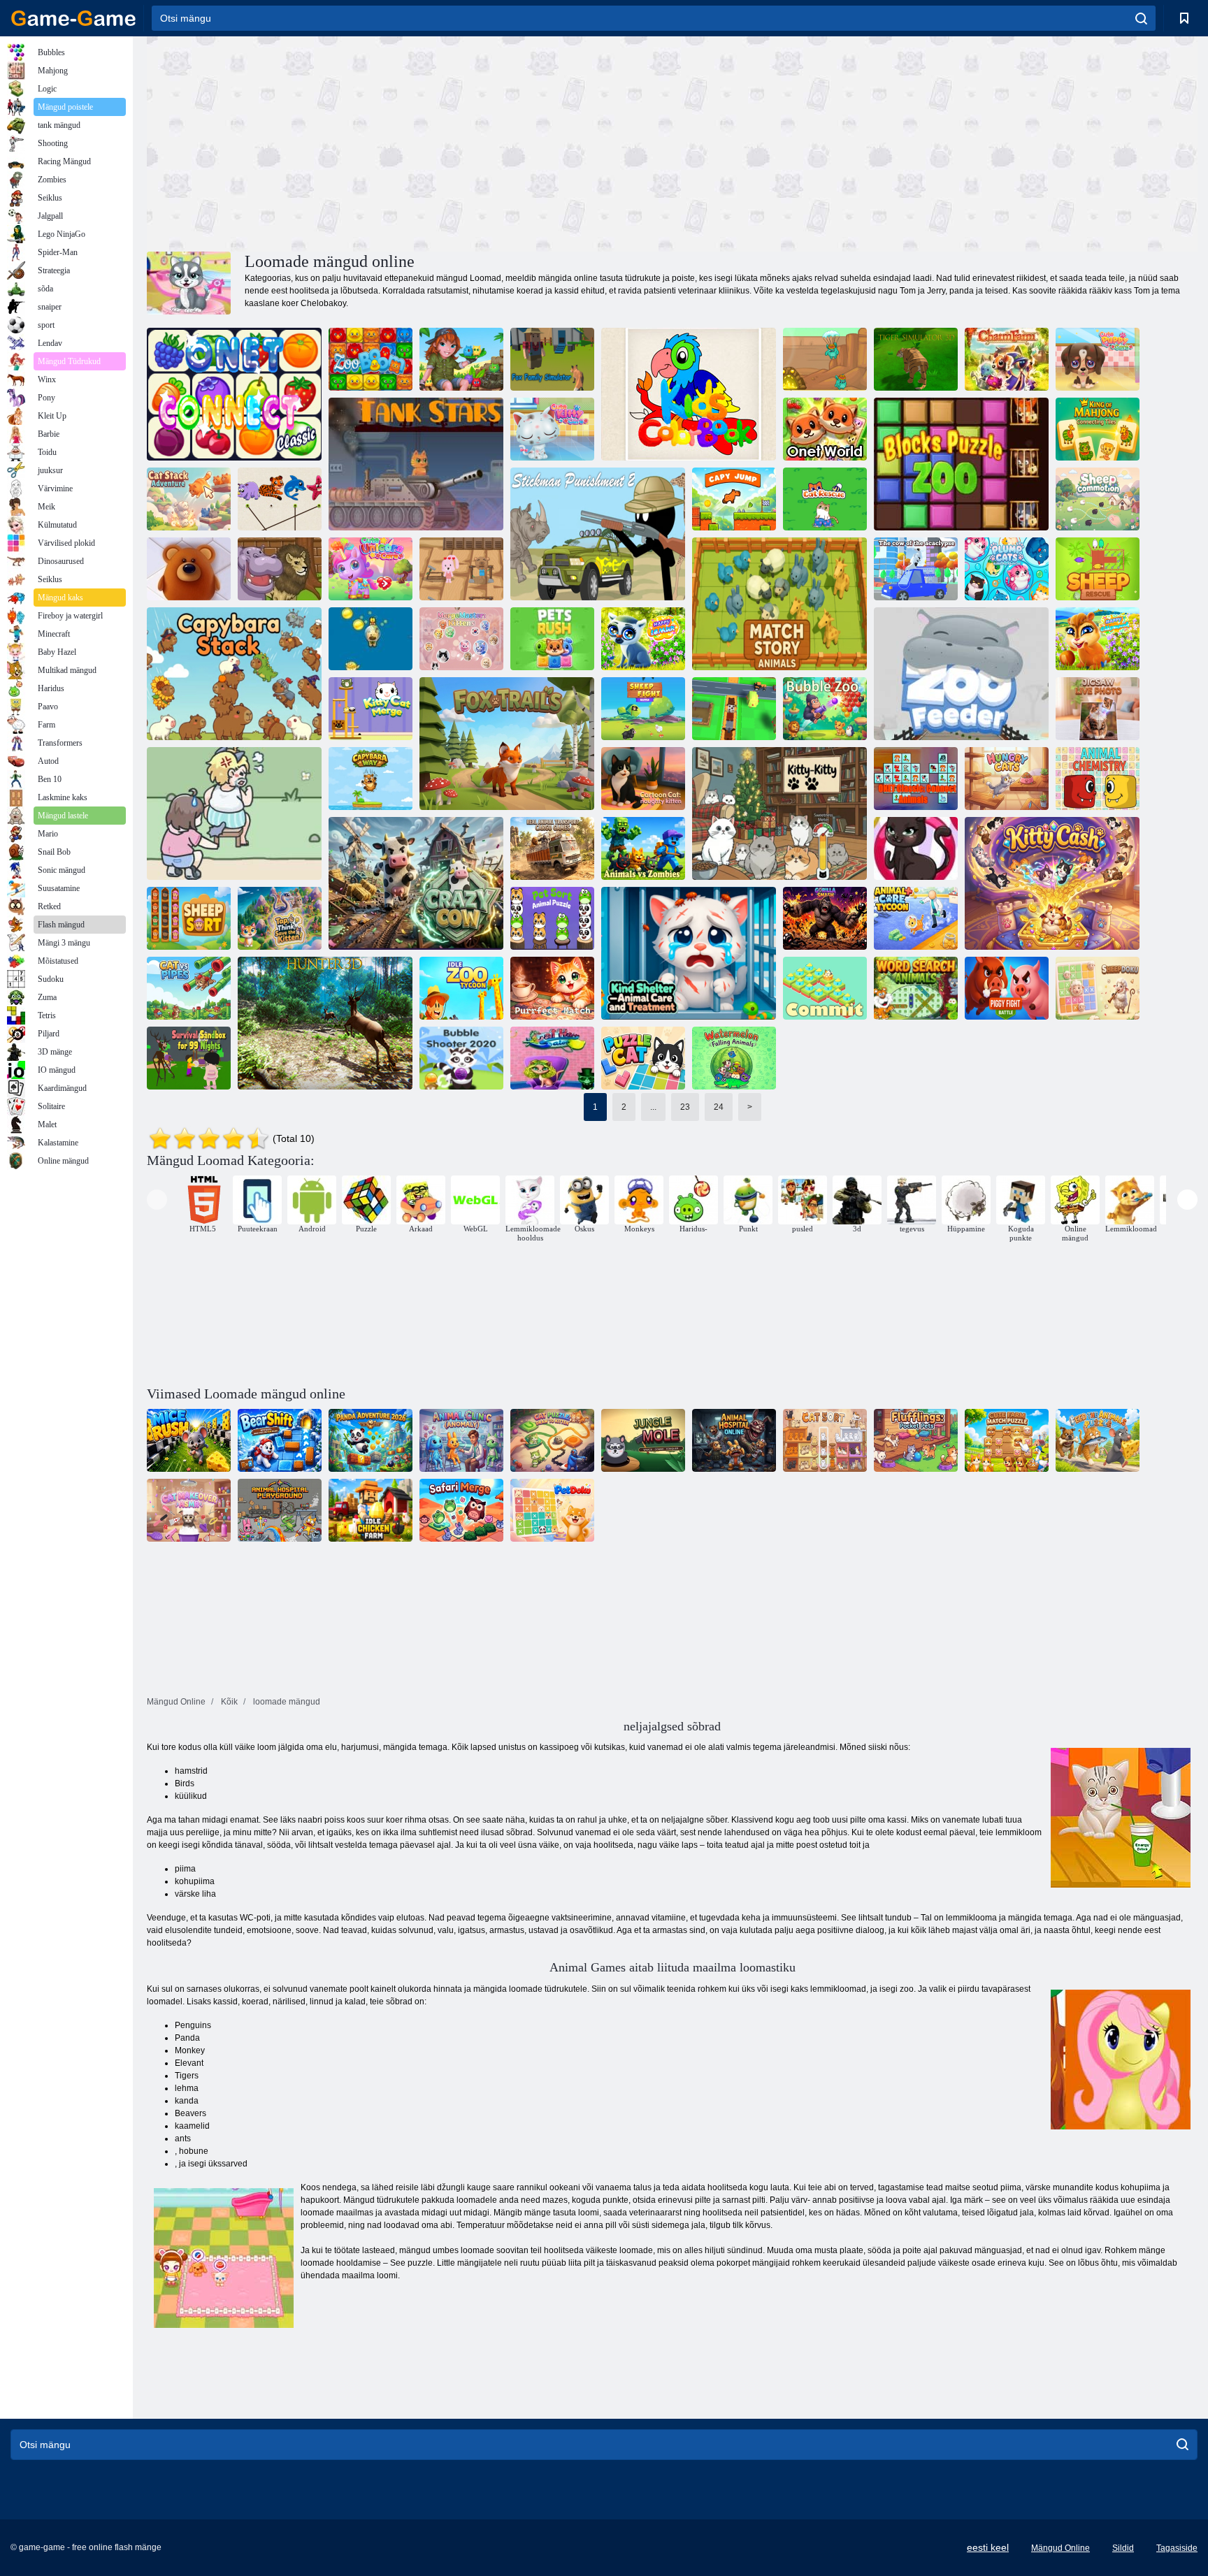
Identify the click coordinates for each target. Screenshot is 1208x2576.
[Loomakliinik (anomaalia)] (461, 1440)
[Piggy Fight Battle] (1007, 988)
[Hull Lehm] (416, 883)
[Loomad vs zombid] (643, 848)
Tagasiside (1177, 2548)
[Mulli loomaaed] (825, 709)
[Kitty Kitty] (779, 813)
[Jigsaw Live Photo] (1098, 709)
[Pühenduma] (825, 988)
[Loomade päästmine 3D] (734, 709)
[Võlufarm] (1007, 359)
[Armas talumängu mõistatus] (1007, 1440)
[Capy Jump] (734, 499)
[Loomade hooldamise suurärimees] (916, 918)
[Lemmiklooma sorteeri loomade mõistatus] (552, 918)
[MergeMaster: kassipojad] (461, 639)
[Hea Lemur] (643, 639)
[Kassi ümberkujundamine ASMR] (189, 1510)
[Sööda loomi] (1098, 1440)
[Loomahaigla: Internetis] (734, 1440)
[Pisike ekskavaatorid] (825, 359)
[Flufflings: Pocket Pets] (916, 1440)
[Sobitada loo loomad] (779, 604)
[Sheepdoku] (1098, 988)
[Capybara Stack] (234, 674)
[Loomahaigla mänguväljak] (280, 1510)
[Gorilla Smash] (825, 918)
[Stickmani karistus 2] (598, 534)
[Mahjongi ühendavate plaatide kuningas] (1098, 429)
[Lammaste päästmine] (1098, 569)
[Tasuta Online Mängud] (73, 18)
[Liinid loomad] (189, 569)
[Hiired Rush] (189, 1440)
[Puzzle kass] (643, 1058)
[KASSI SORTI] (825, 1440)
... (653, 1107)
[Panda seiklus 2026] (371, 1440)
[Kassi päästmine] (825, 499)
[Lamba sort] (189, 918)
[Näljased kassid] (1007, 779)
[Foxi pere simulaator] (552, 359)
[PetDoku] (552, 1510)
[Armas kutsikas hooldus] (1098, 359)
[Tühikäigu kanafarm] (371, 1510)
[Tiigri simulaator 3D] (916, 359)
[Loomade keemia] (1098, 779)
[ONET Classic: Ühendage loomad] (916, 779)
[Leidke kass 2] (234, 813)
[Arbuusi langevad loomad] (734, 1058)
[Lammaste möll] (1098, 499)
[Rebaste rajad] (507, 744)
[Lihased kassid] (1007, 569)
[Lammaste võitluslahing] (643, 709)
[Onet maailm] (825, 429)
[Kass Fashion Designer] (916, 848)
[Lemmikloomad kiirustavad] (552, 639)
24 (719, 1107)
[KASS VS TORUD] (189, 988)
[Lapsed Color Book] (689, 394)
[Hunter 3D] (325, 1023)
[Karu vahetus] (280, 1440)
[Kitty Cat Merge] (371, 709)
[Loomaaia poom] (371, 359)
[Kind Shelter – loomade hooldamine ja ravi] (689, 953)
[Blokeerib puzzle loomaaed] (961, 464)
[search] (1141, 18)
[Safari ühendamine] (461, 1510)
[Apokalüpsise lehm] (916, 569)
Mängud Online (1060, 2548)
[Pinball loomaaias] (280, 569)
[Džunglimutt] (643, 1440)
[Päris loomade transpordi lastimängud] (552, 848)
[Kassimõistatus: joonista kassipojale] (552, 1440)
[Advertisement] (410, 142)
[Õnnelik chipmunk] (1098, 639)
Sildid (1123, 2548)
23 (685, 1107)
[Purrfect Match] (552, 988)
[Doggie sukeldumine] (371, 639)
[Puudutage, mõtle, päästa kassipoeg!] (280, 918)
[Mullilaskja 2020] (461, 1058)
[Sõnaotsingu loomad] (916, 988)
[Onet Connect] (234, 394)
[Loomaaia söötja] (961, 674)
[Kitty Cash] (1052, 883)
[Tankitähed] (416, 464)
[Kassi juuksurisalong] (552, 1058)
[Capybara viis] (371, 779)
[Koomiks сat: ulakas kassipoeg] (643, 779)
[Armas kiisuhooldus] (552, 429)
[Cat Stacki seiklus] (189, 499)
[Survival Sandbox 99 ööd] (189, 1058)
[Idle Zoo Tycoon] (461, 988)
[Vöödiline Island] (461, 359)
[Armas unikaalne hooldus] (371, 569)
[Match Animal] (280, 499)
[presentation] (157, 1200)
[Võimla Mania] (461, 569)
